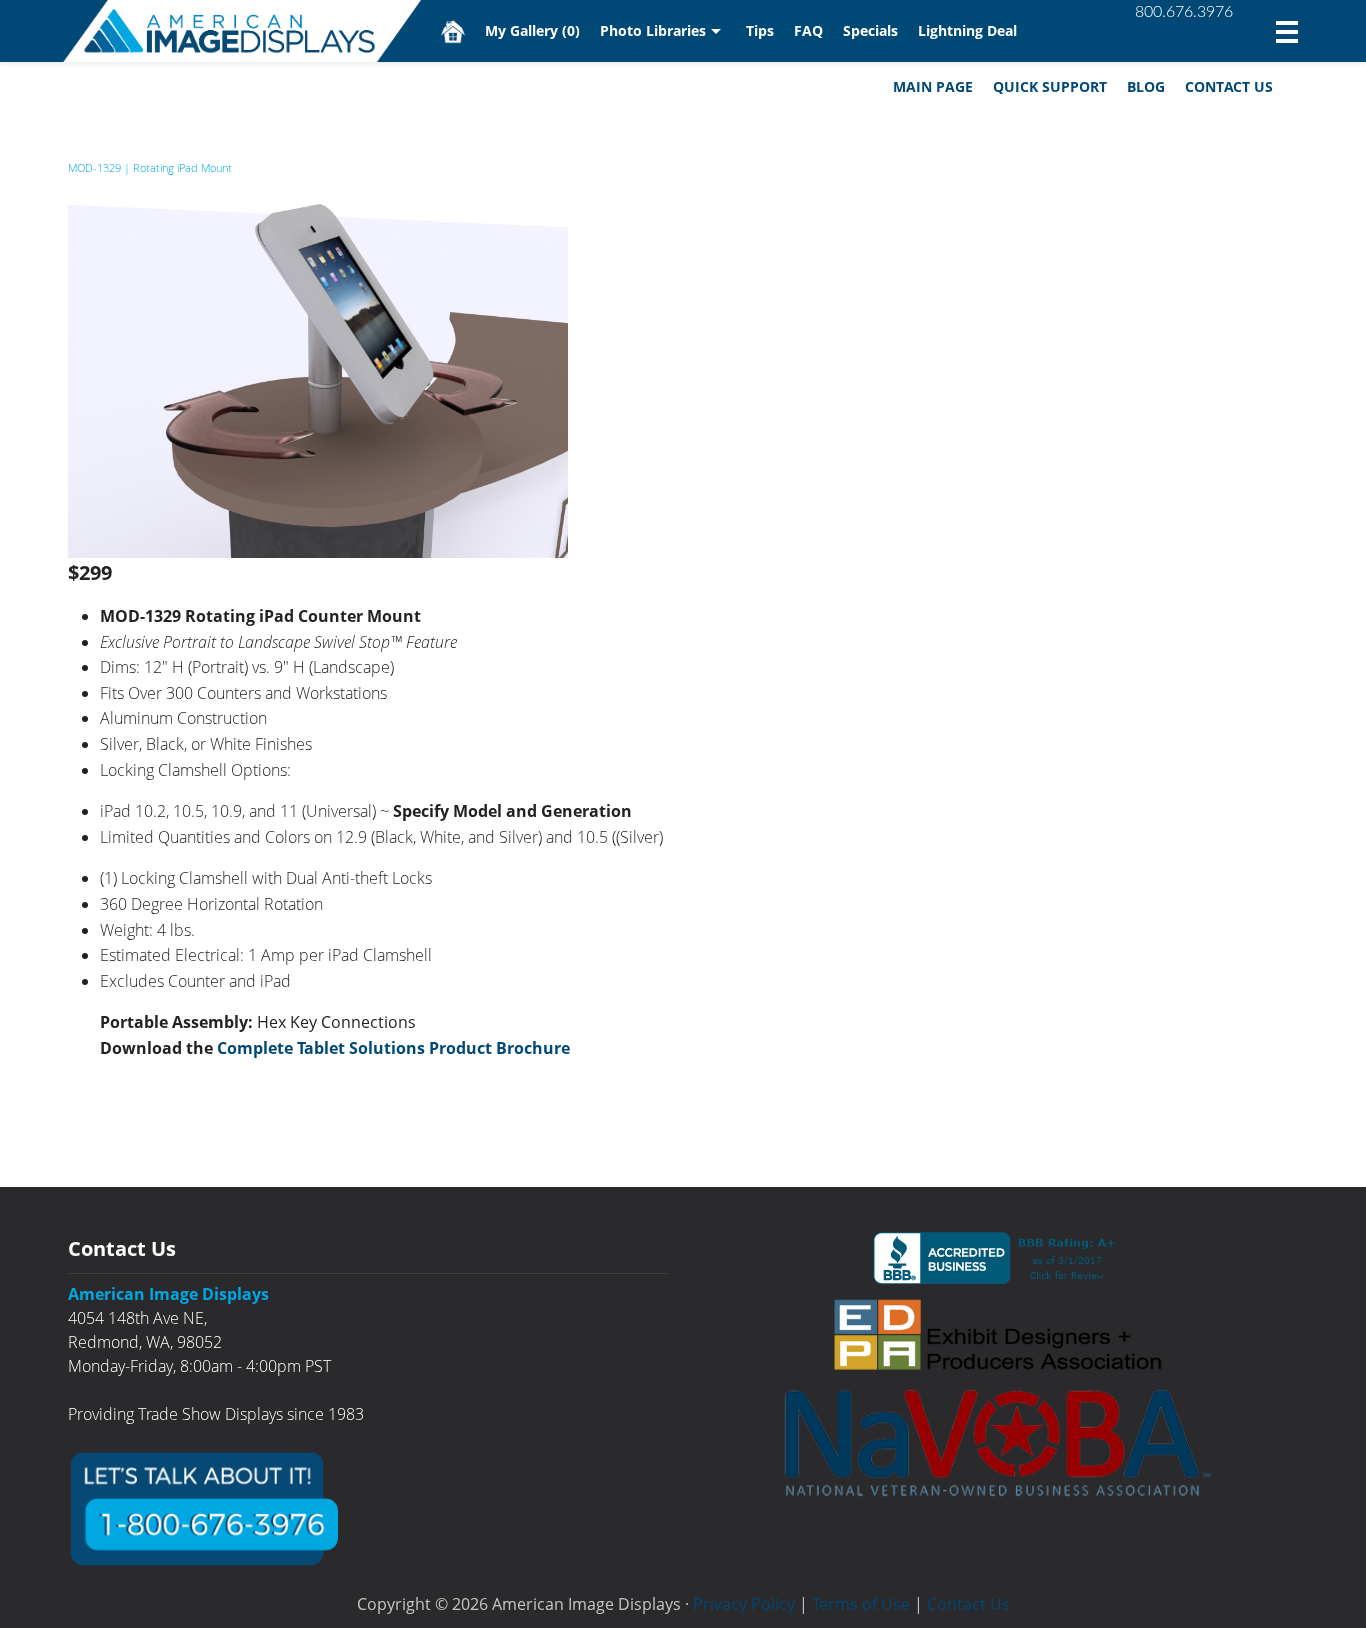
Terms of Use (861, 1604)
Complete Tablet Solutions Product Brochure (393, 1048)
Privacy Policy (744, 1604)
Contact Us (1229, 86)
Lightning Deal (967, 30)
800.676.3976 (1184, 12)
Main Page (933, 86)
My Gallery (532, 30)
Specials (870, 30)
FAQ (808, 30)
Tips (760, 30)
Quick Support (1050, 86)
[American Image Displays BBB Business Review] (998, 1258)
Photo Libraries (653, 30)
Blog (1146, 86)
